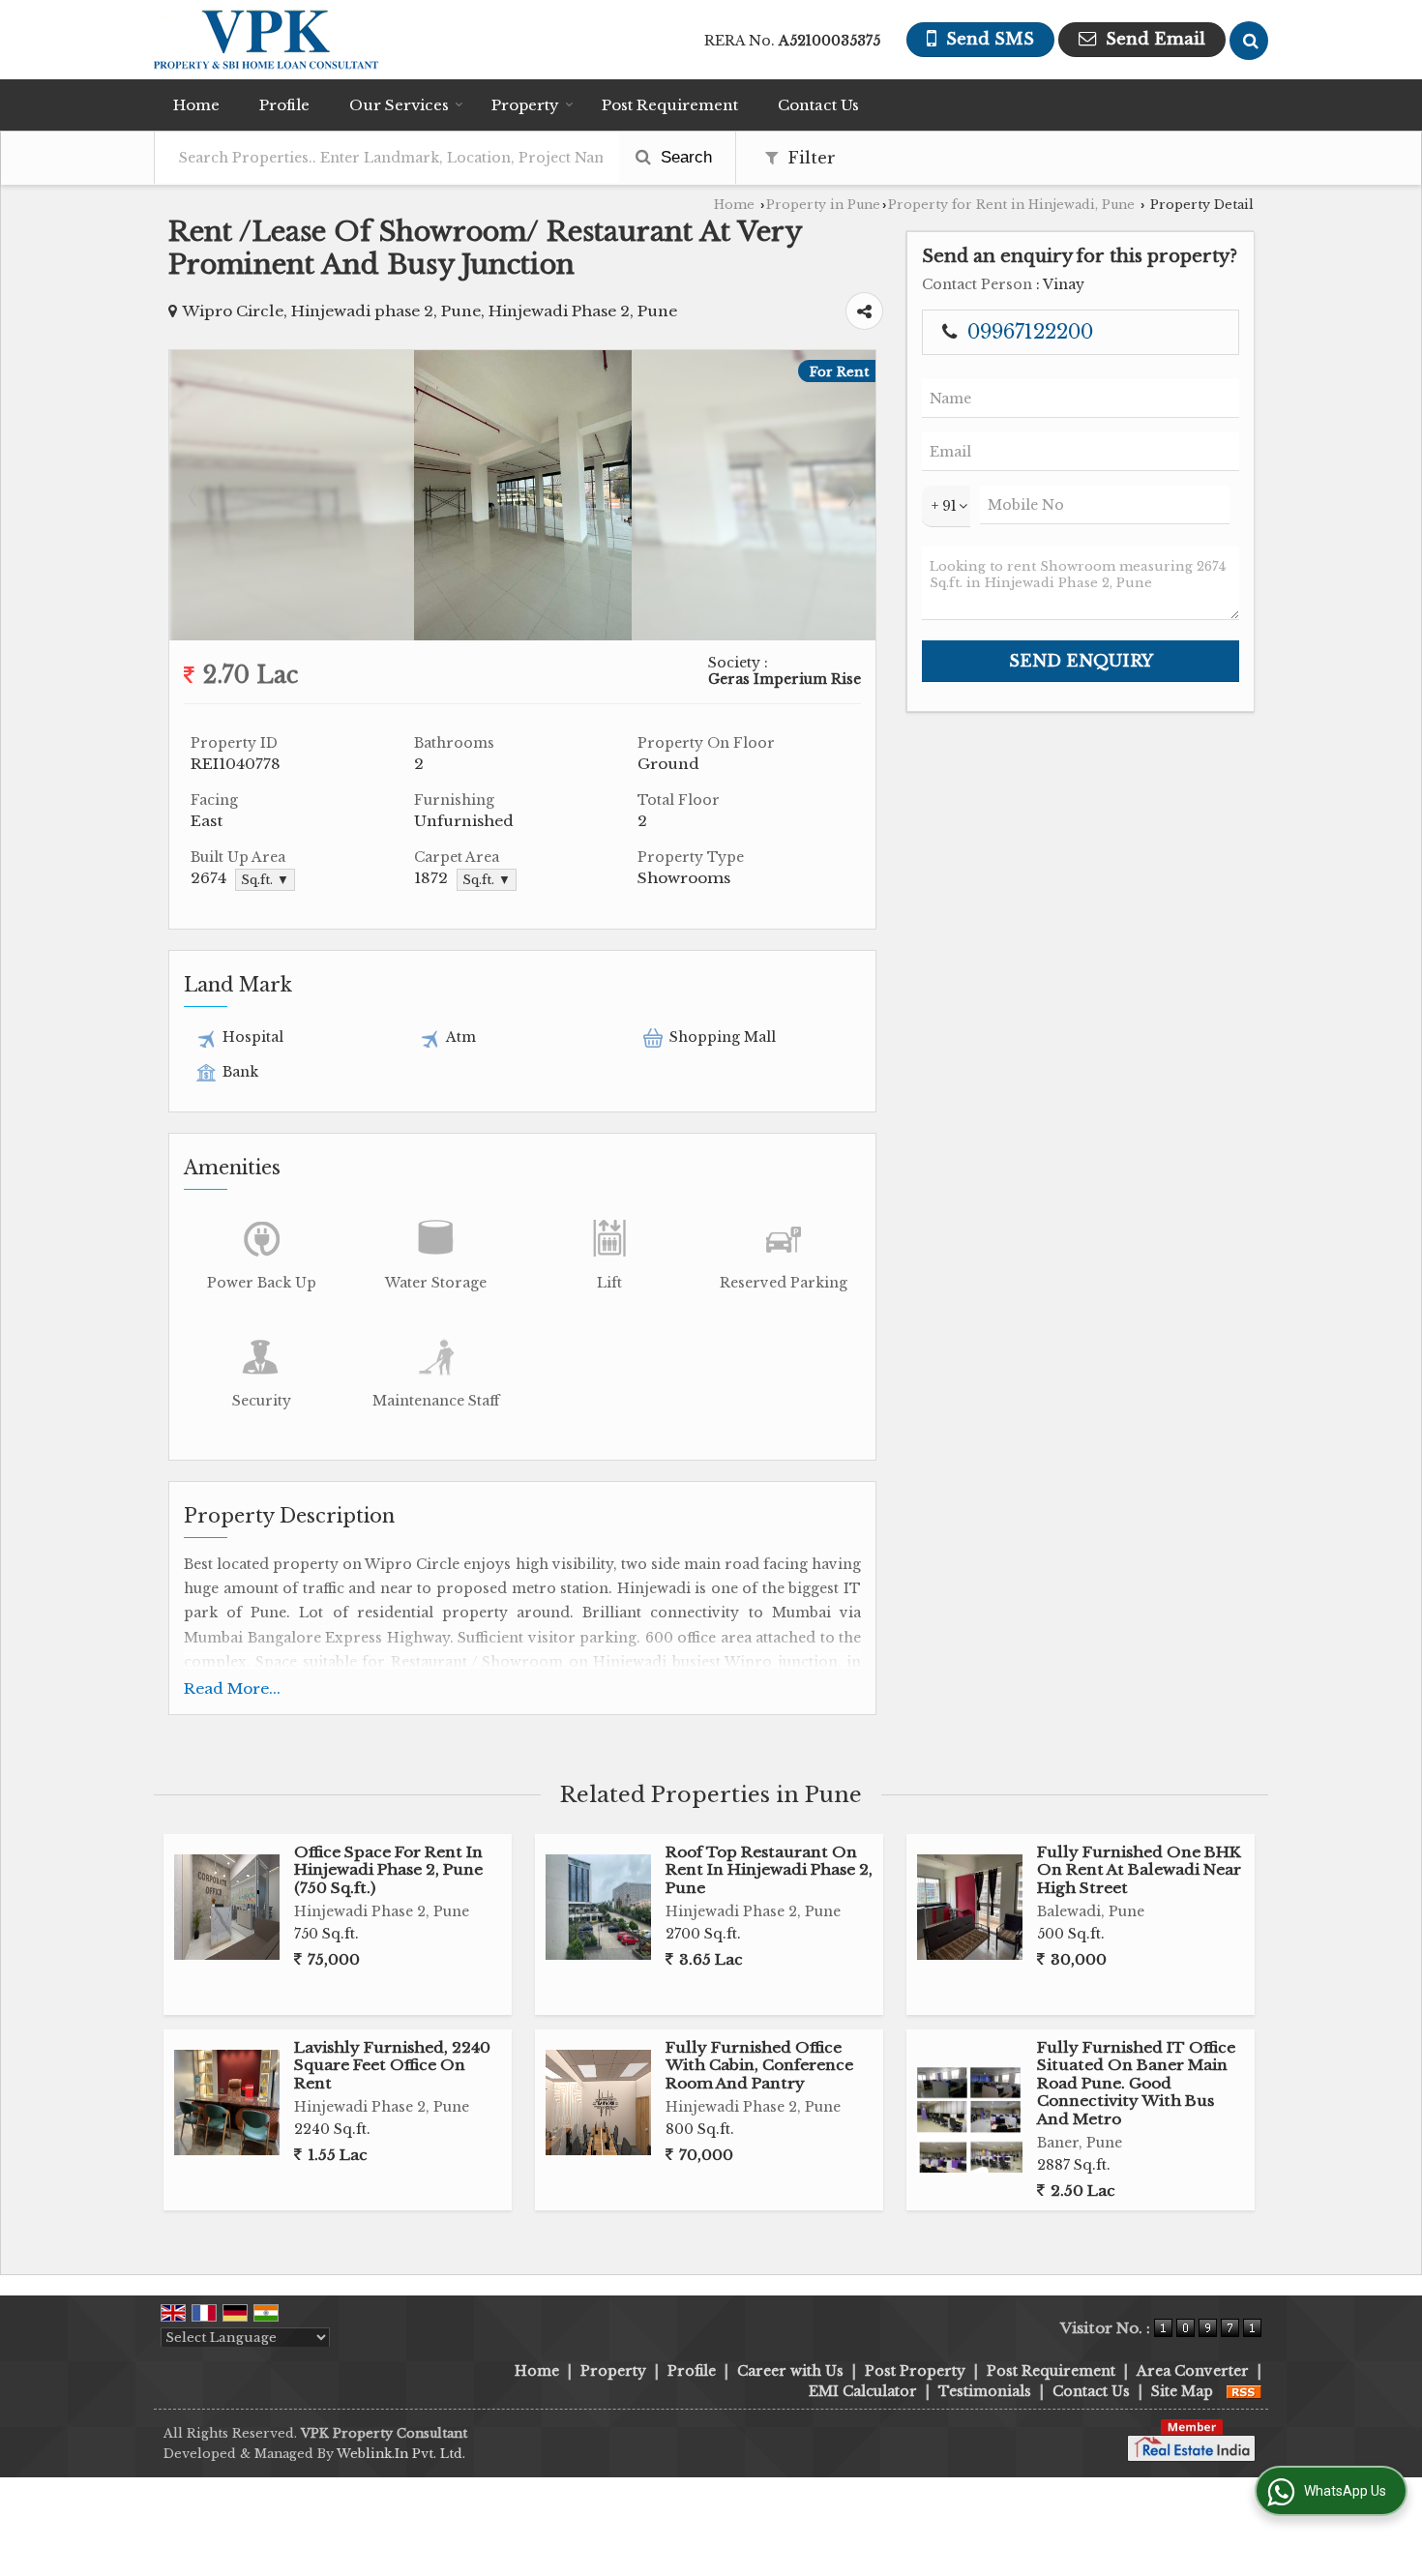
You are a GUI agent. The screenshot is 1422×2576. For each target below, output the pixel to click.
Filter (809, 158)
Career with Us (790, 2371)
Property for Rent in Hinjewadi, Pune (1011, 205)
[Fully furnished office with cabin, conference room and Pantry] (598, 2102)
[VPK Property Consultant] (267, 40)
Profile (284, 105)
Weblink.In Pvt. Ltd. (401, 2454)
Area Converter (1193, 2371)
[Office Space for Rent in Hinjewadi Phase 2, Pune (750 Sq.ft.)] (227, 1907)
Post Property (915, 2371)
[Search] (1249, 41)
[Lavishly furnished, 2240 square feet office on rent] (227, 2102)
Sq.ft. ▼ (265, 880)
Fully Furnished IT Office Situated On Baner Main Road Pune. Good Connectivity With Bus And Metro (1136, 2083)
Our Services (399, 105)
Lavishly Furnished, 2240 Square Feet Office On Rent (392, 2065)
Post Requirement (670, 105)
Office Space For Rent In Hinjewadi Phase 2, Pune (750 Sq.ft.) (388, 1870)
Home (196, 105)
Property (525, 105)
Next (850, 495)
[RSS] (1244, 2391)
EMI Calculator (863, 2391)
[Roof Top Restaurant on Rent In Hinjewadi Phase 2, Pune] (598, 1907)
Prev (194, 495)
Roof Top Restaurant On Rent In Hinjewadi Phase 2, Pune (769, 1870)
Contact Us (818, 105)
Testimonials (985, 2391)
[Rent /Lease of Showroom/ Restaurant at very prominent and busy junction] (523, 636)
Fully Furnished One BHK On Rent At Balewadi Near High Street (1139, 1870)
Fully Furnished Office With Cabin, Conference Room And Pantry (759, 2065)
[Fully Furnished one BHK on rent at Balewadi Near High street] (970, 1907)
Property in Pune (823, 205)
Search (684, 157)
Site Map (1182, 2391)
